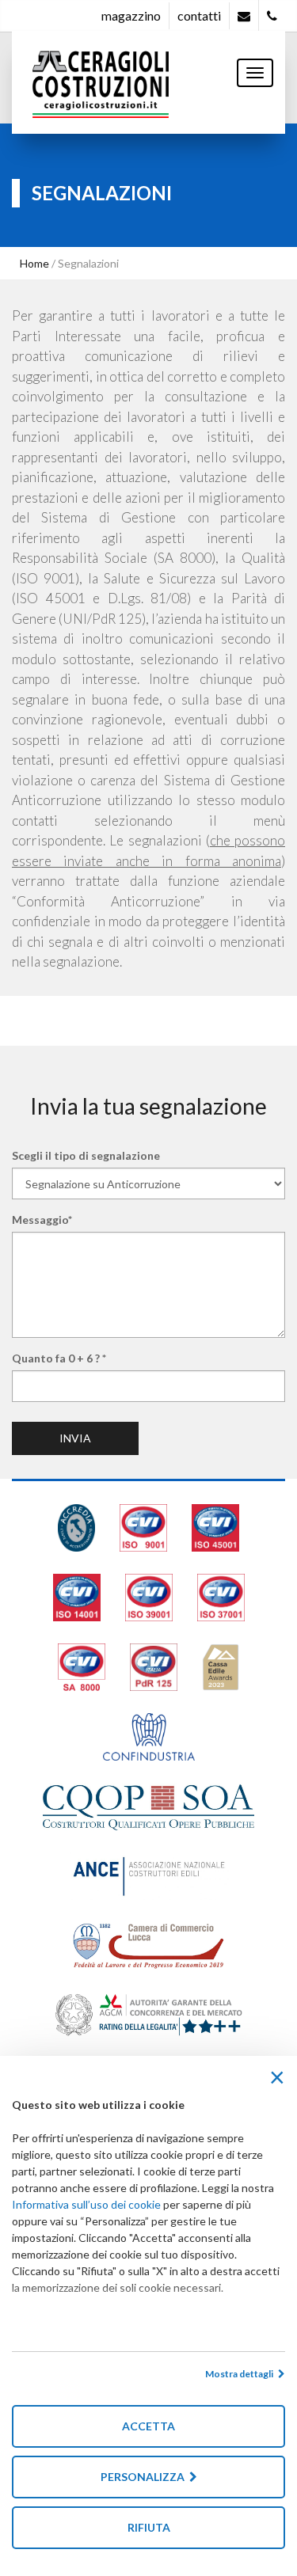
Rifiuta (149, 2527)
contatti (199, 15)
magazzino (131, 15)
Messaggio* (42, 1220)
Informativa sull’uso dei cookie (86, 2204)
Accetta (148, 2426)
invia (75, 1438)
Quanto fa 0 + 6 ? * (59, 1358)
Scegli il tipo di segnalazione (86, 1155)
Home (34, 263)
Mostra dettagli (242, 2374)
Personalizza (145, 2477)
